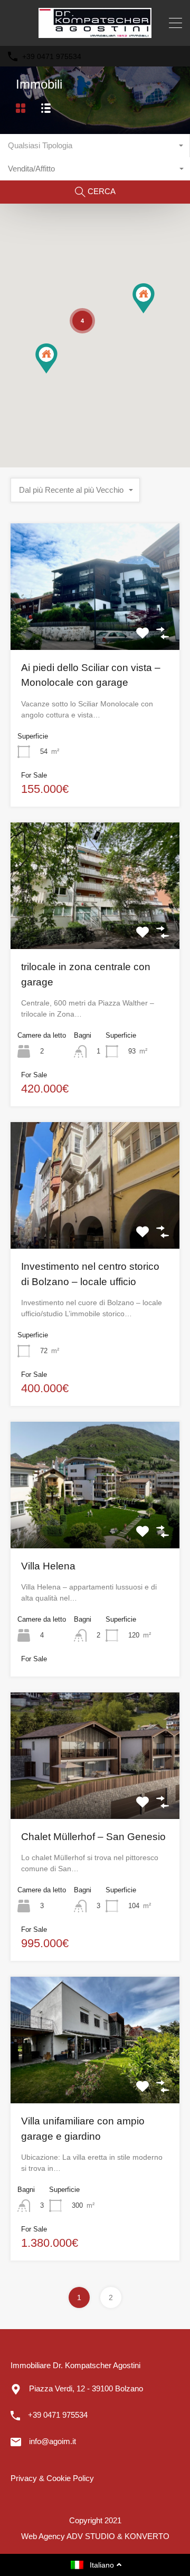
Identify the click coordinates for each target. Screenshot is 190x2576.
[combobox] (95, 146)
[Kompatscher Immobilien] (95, 33)
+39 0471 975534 (52, 56)
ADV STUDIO (91, 2536)
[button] (154, 313)
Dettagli (95, 624)
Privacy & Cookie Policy (52, 2478)
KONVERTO (147, 2536)
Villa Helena (48, 1566)
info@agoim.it (53, 2441)
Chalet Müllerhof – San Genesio (93, 1837)
